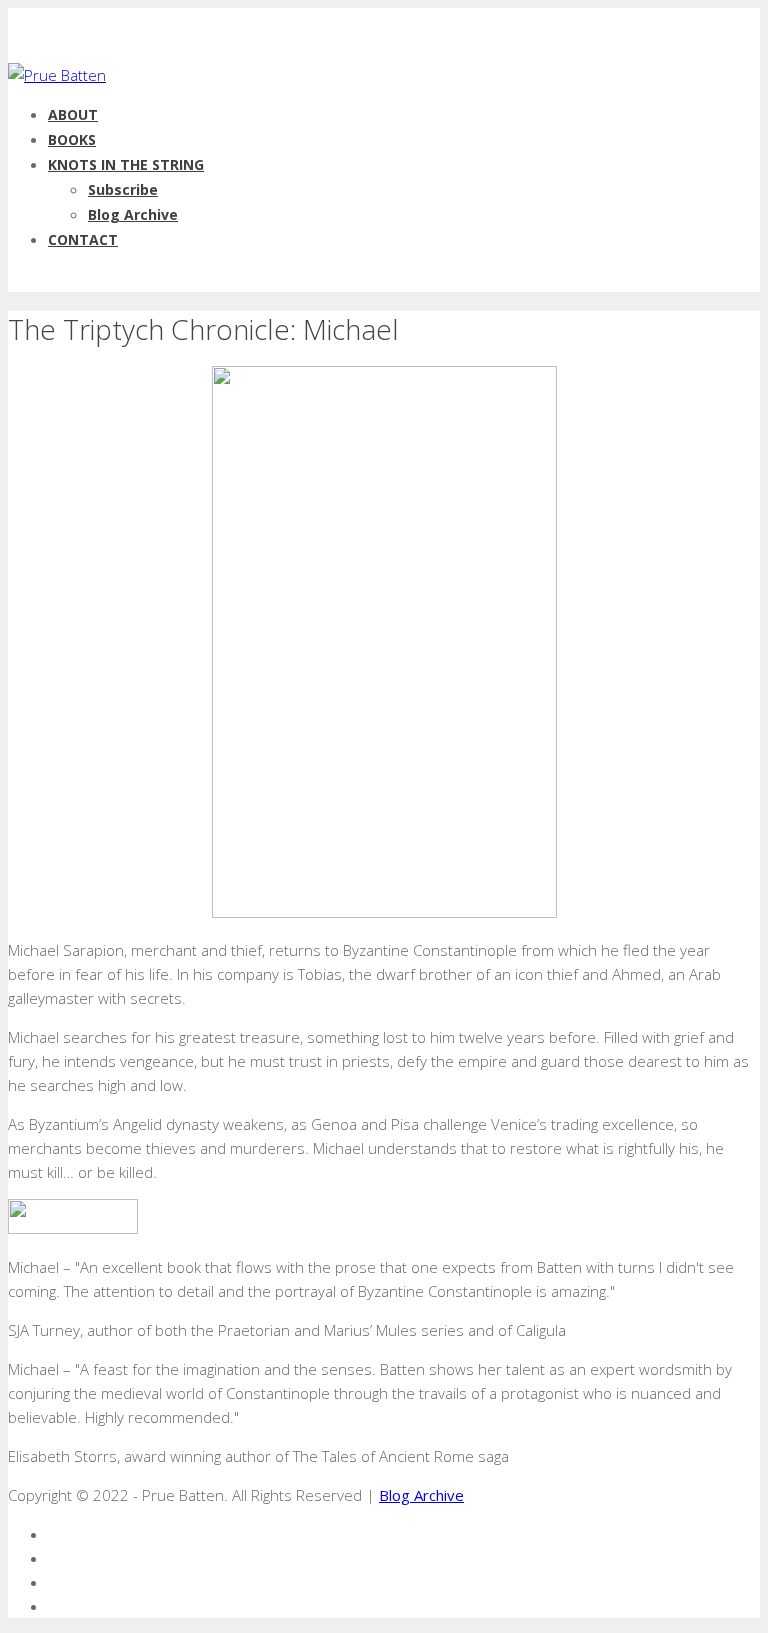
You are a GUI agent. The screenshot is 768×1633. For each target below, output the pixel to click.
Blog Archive (133, 214)
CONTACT (83, 239)
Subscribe (123, 189)
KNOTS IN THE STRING (126, 164)
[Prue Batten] (57, 75)
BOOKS (72, 139)
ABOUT (73, 114)
